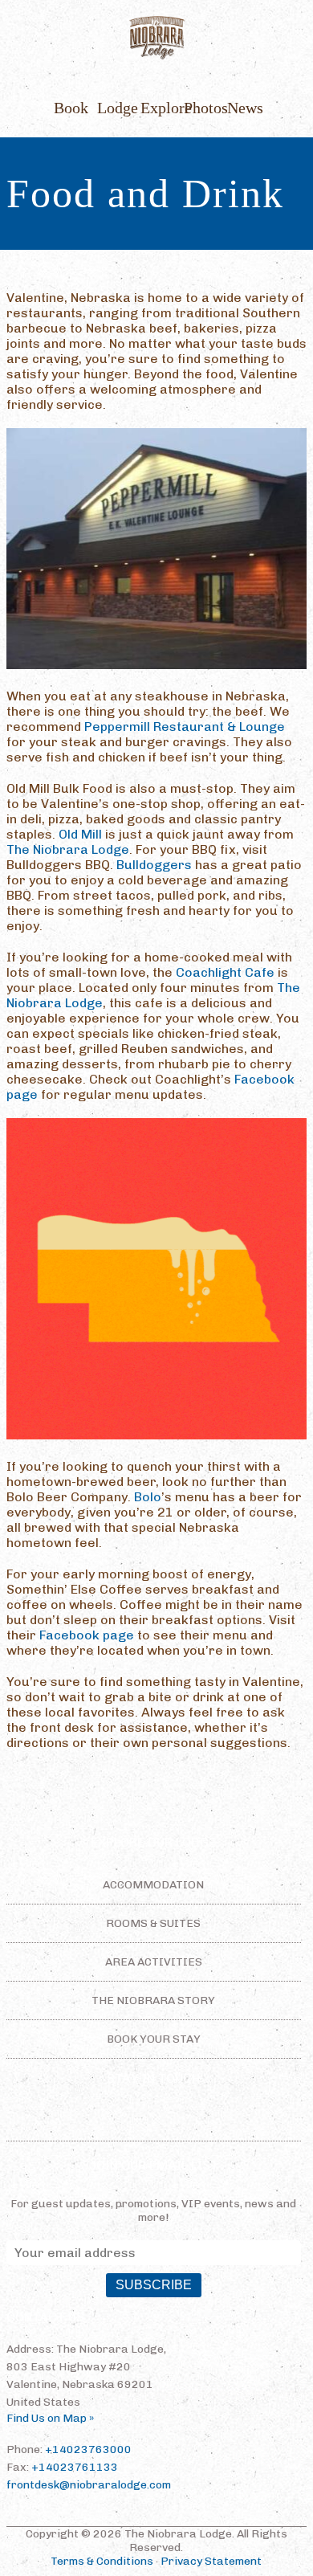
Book (70, 108)
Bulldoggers (154, 865)
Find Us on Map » (50, 2418)
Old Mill (80, 834)
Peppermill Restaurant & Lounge (185, 727)
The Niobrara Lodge (68, 849)
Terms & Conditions (102, 2561)
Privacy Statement (211, 2561)
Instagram (148, 2120)
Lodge (113, 108)
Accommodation (153, 1885)
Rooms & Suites (153, 1923)
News (243, 108)
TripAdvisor (181, 2120)
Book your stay (154, 2039)
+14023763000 (88, 2449)
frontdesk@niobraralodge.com (89, 2485)
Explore (156, 108)
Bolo (148, 1497)
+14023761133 (75, 2467)
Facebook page (87, 1635)
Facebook (120, 2120)
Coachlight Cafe (225, 972)
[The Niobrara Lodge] (156, 39)
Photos (200, 108)
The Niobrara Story (153, 2000)
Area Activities (154, 1962)
